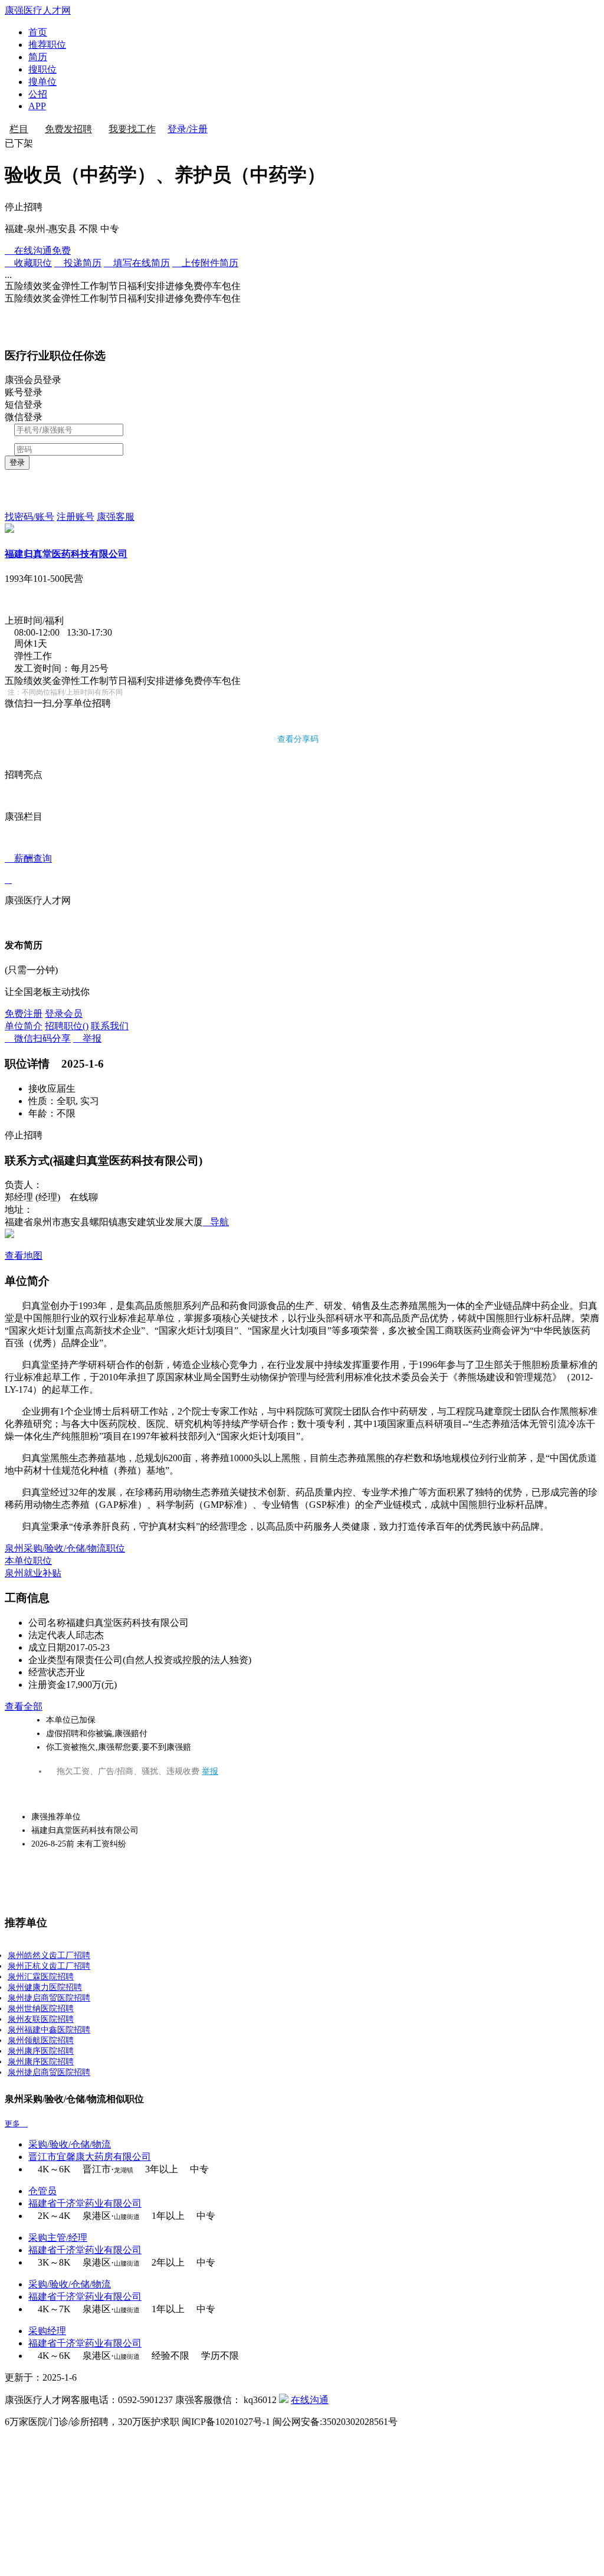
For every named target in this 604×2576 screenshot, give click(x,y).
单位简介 (24, 1026)
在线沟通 (310, 2400)
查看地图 (24, 1256)
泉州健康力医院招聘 (45, 1987)
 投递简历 (78, 263)
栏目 (19, 129)
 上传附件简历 (205, 263)
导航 (216, 1222)
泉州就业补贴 (33, 1573)
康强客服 (116, 517)
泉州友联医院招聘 (41, 2019)
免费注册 (24, 1014)
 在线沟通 (38, 251)
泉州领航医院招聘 (41, 2040)
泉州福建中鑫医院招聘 (49, 2030)
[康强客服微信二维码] (284, 2400)
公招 (38, 94)
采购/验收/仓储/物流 (70, 2144)
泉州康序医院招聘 (41, 2051)
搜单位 (42, 82)
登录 (17, 462)
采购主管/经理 (58, 2238)
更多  (16, 2124)
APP (37, 106)
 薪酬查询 (28, 869)
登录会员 (64, 1014)
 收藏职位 (28, 263)
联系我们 (110, 1026)
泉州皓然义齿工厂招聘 (49, 1955)
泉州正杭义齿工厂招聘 (49, 1966)
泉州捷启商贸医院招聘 (49, 1998)
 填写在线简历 (137, 263)
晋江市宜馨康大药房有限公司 (90, 2157)
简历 (38, 57)
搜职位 (42, 69)
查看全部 (24, 1706)
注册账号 (75, 517)
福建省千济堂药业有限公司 (85, 2203)
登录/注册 (188, 129)
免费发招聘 (68, 129)
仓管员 (42, 2191)
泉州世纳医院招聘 (41, 2009)
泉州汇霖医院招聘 (41, 1977)
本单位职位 (28, 1561)
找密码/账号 (29, 517)
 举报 (87, 1038)
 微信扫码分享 (38, 1038)
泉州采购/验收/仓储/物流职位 (65, 1548)
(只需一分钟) (31, 970)
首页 (38, 32)
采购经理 (47, 2331)
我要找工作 (132, 129)
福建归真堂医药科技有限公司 (66, 554)
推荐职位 (47, 45)
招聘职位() (67, 1026)
